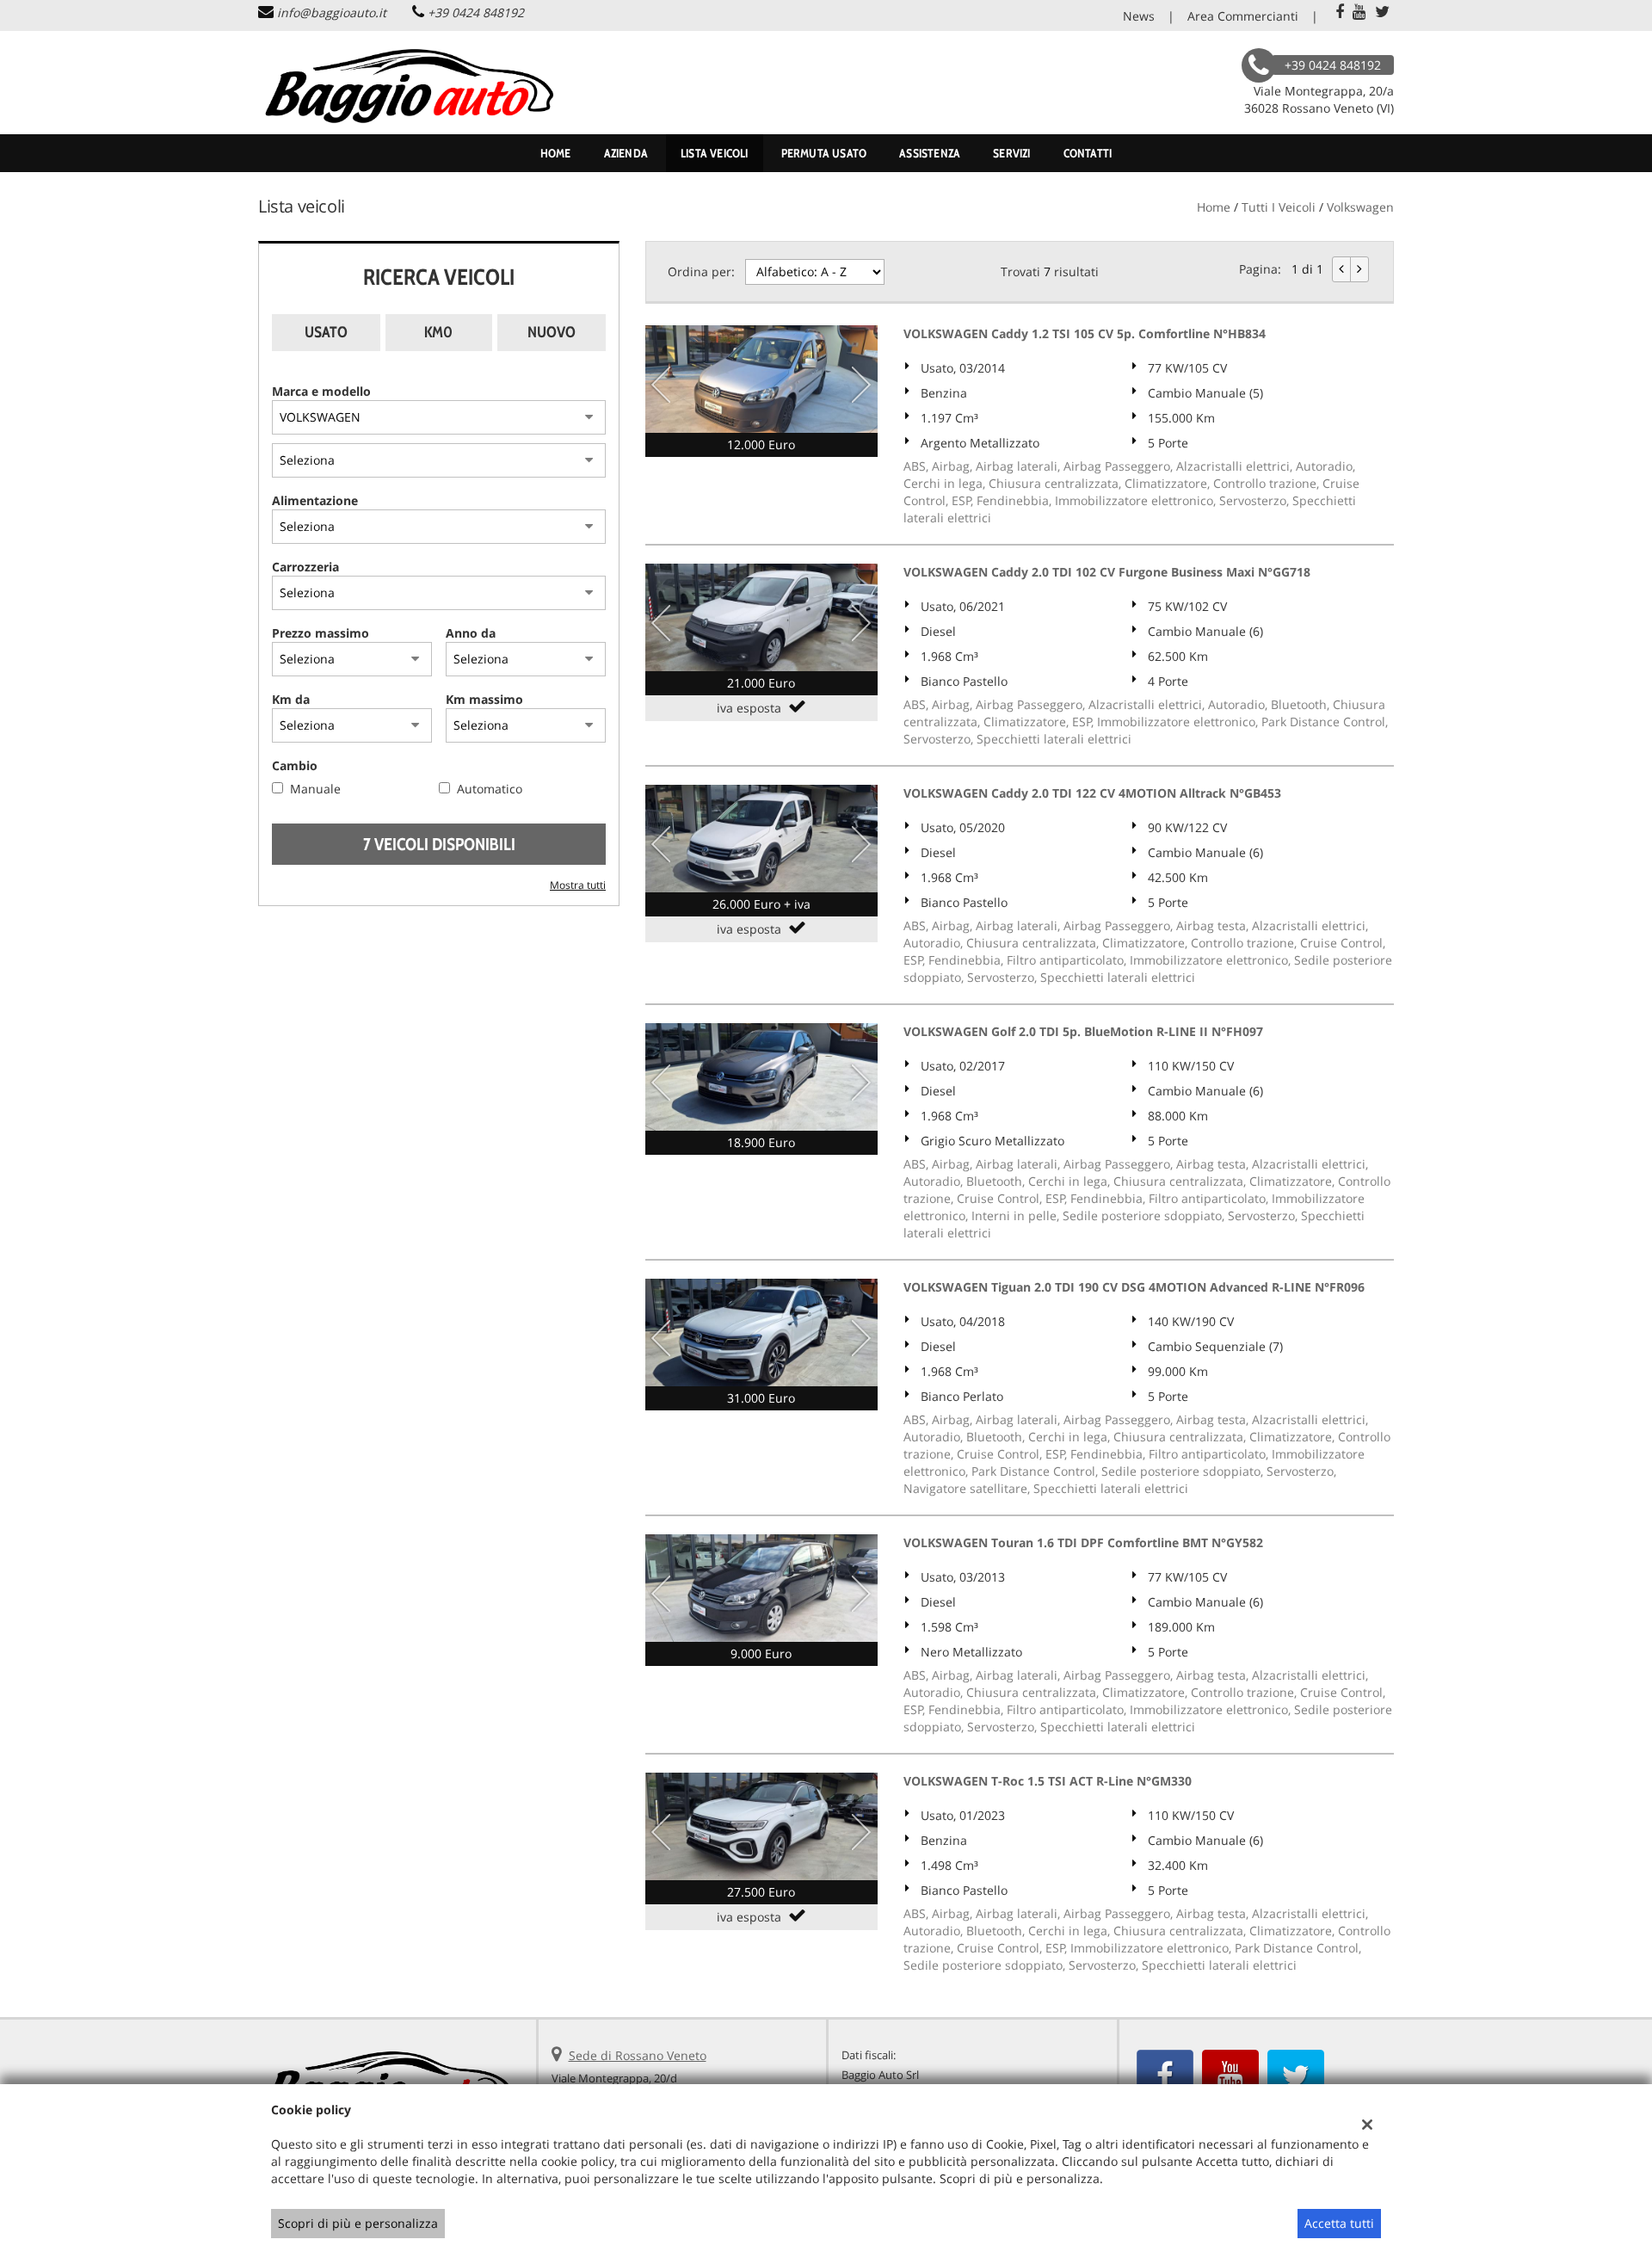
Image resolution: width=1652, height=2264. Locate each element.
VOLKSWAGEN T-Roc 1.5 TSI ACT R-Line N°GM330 (1048, 1781)
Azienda (626, 153)
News (1139, 16)
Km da (291, 699)
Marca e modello (321, 391)
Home (556, 153)
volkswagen (1360, 207)
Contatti (1088, 153)
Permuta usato (824, 153)
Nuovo (552, 332)
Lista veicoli (715, 153)
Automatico (490, 789)
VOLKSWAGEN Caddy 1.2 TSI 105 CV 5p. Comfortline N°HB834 (1085, 333)
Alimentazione (315, 500)
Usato (326, 332)
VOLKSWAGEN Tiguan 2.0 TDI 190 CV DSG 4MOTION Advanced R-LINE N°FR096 (1134, 1287)
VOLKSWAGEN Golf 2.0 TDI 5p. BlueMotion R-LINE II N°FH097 (1083, 1031)
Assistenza (930, 153)
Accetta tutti (1339, 2223)
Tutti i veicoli (1279, 207)
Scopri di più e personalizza (358, 2223)
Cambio (295, 765)
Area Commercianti (1243, 16)
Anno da (471, 633)
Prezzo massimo (321, 633)
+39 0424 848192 (476, 12)
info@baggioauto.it (332, 12)
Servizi (1011, 153)
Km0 (438, 332)
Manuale (315, 789)
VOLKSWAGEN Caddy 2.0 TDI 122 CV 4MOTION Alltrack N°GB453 (1092, 793)
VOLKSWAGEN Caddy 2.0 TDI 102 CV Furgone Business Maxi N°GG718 (1107, 572)
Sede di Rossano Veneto (638, 2055)
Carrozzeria (305, 567)
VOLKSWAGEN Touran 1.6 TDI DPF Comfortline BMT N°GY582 (1083, 1542)
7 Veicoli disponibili (439, 844)
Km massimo (484, 699)
